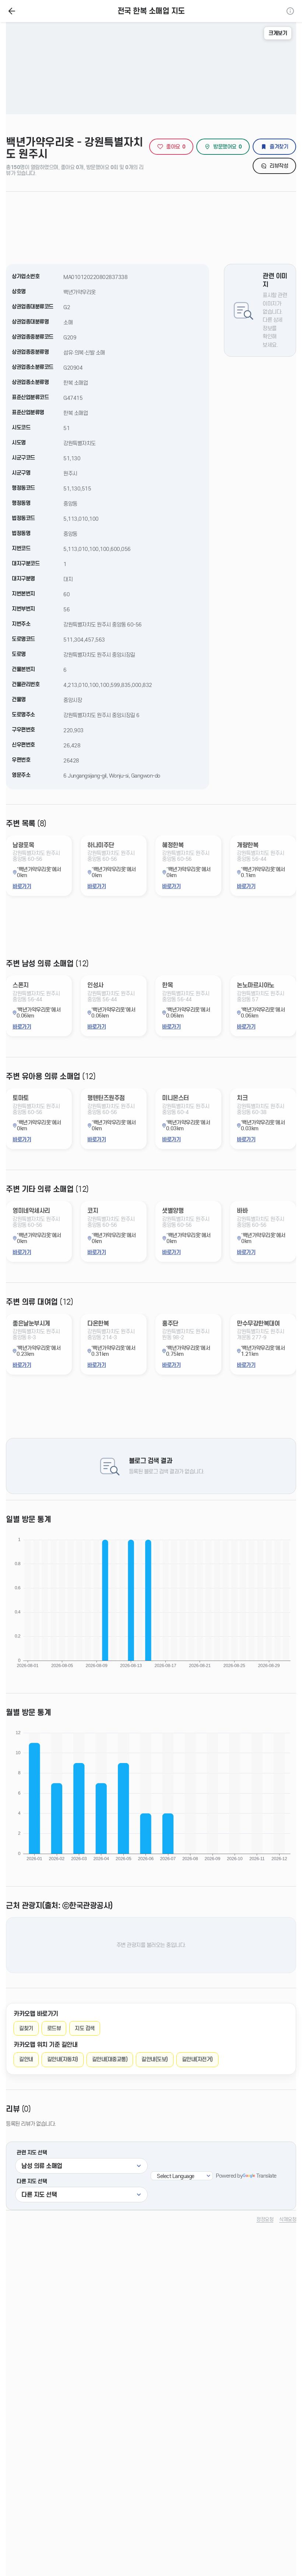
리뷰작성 (279, 166)
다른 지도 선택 (32, 2181)
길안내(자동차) (63, 2059)
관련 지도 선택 (32, 2153)
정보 (290, 11)
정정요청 (265, 2219)
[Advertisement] (151, 223)
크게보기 (278, 33)
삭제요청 (288, 2219)
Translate (266, 2176)
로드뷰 (54, 2028)
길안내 (26, 2059)
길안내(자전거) (197, 2059)
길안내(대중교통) (110, 2059)
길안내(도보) (155, 2059)
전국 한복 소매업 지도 (151, 11)
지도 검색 (85, 2028)
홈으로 (12, 11)
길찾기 (26, 2028)
